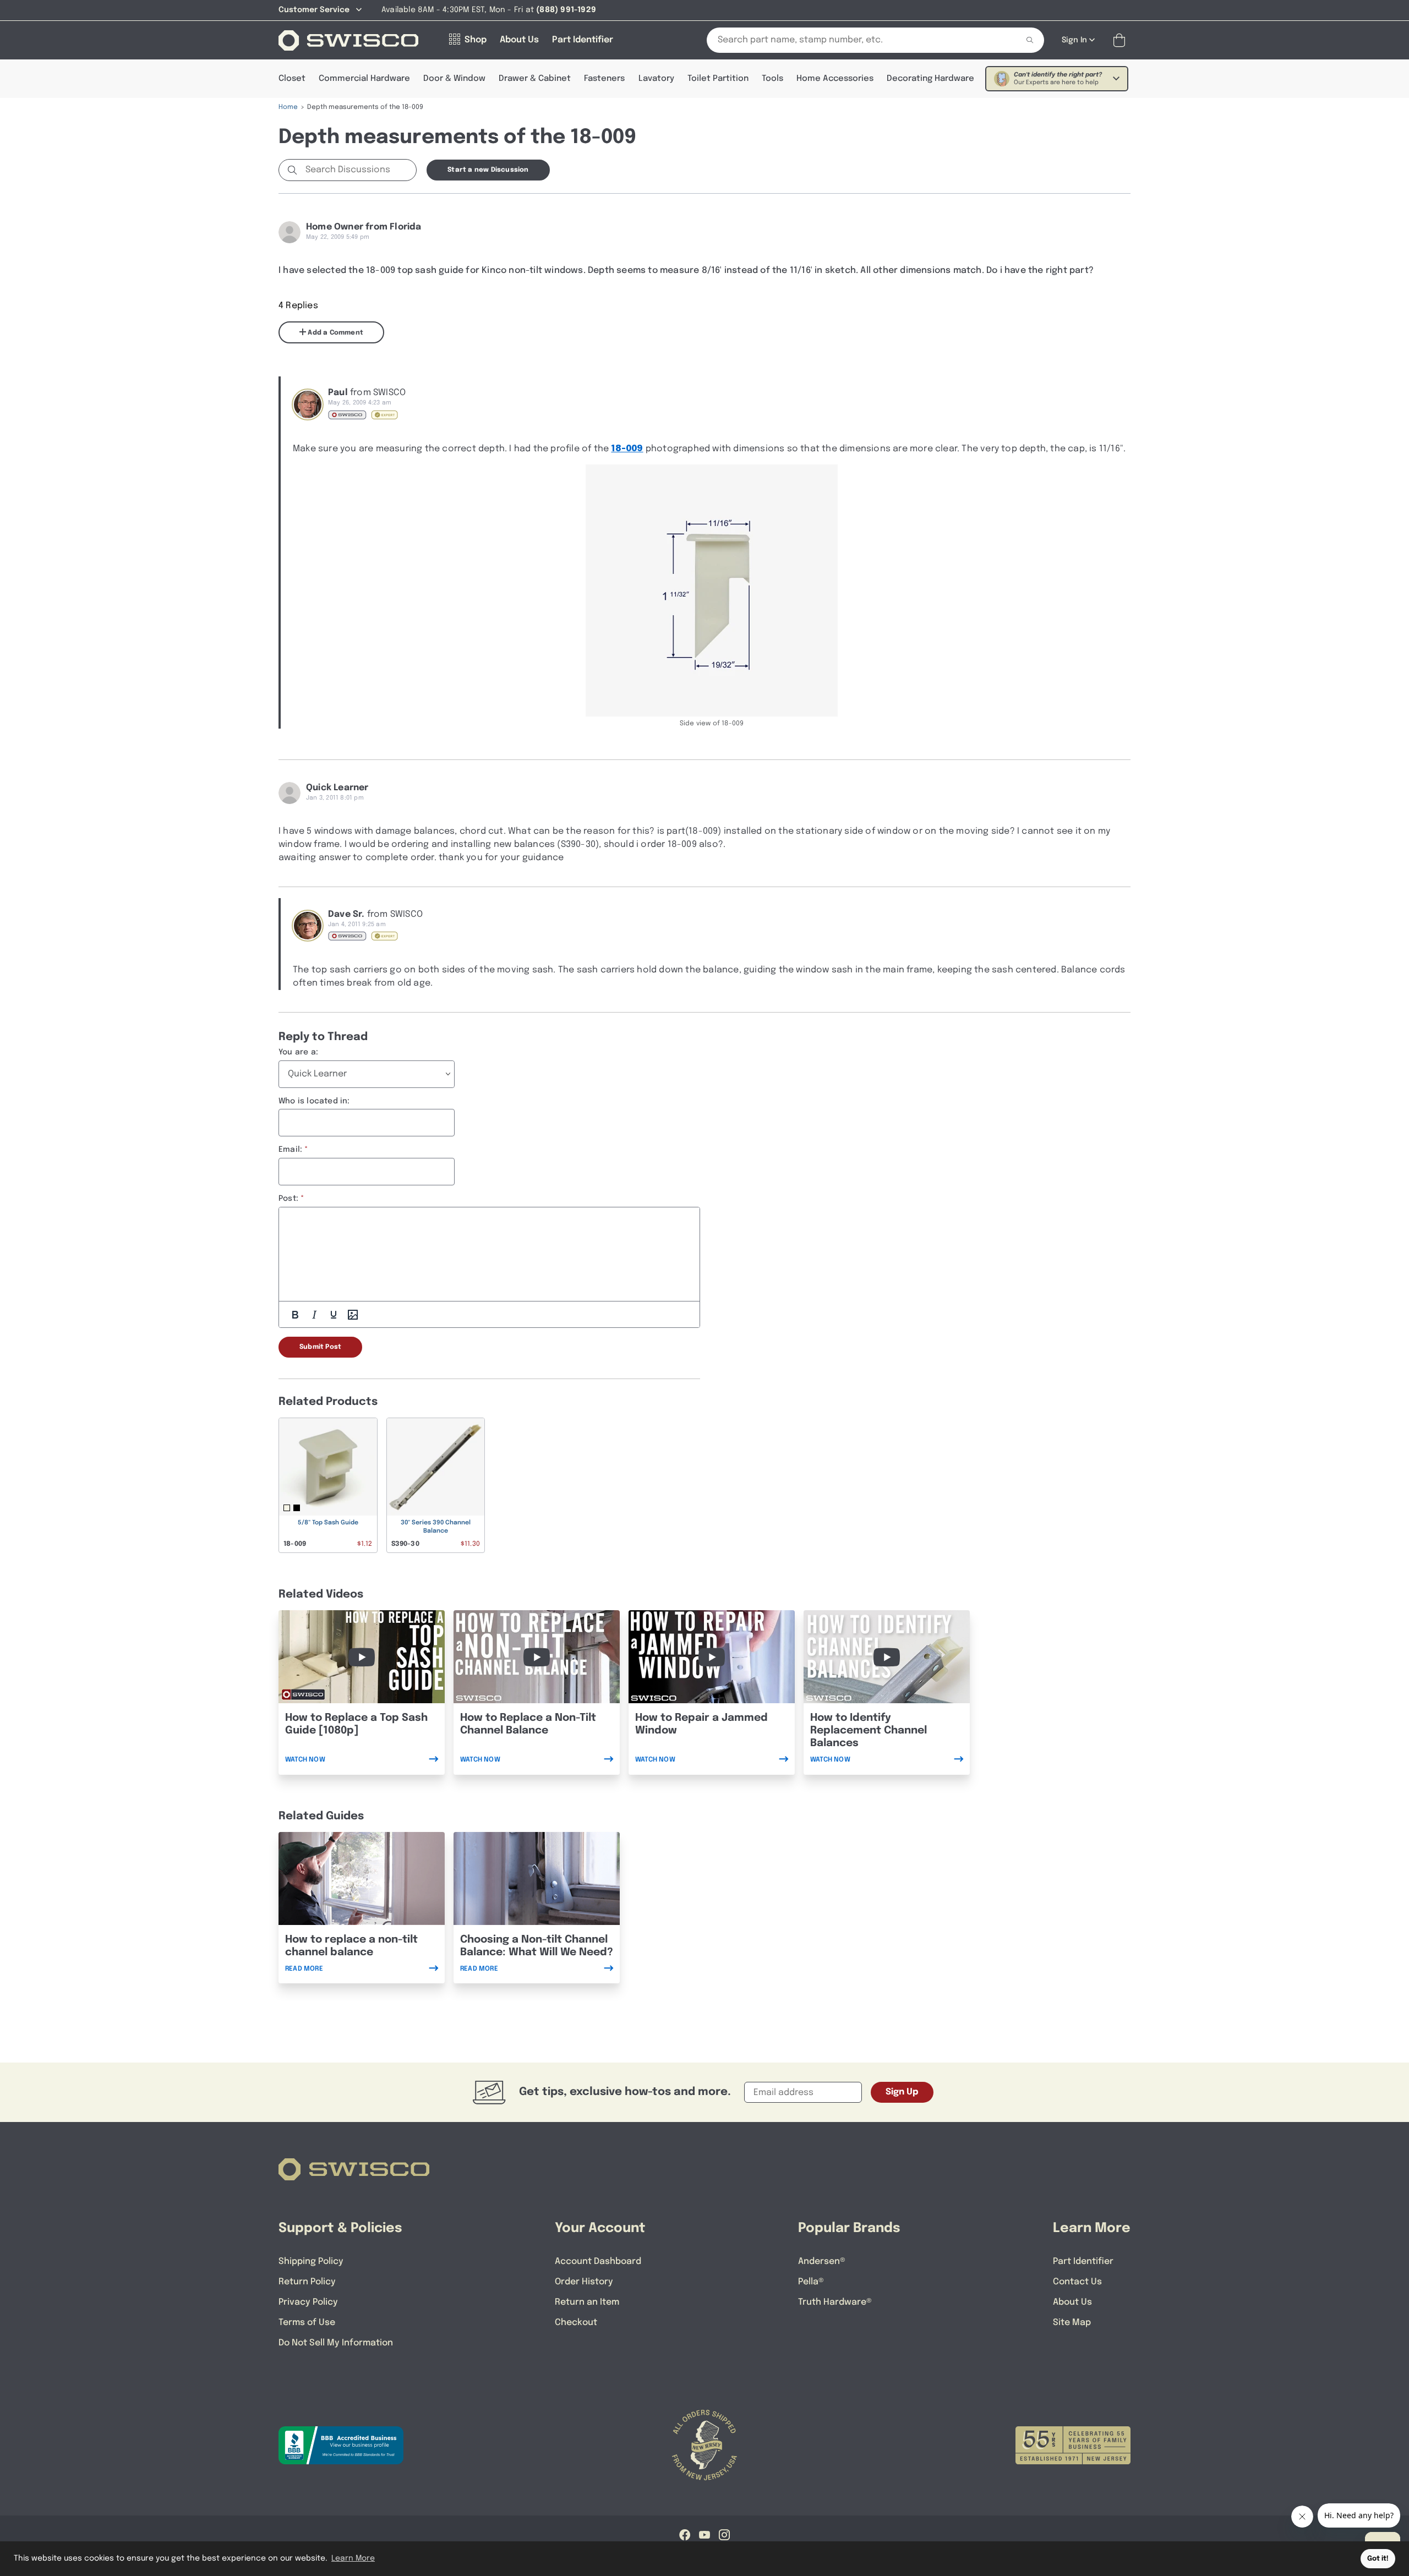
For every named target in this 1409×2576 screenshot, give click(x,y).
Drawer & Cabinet (535, 79)
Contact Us (1077, 2282)
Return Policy (307, 2282)
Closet (292, 79)
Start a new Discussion (488, 170)
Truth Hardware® (835, 2302)
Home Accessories (835, 79)
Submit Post (320, 1347)
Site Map (1072, 2323)
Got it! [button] (1378, 2559)
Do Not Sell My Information (336, 2343)
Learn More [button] (353, 2558)
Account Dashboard (598, 2261)
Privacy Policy (308, 2302)
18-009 (627, 449)
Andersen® (822, 2261)
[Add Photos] (353, 1315)
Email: (290, 1150)
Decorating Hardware (930, 79)
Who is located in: (314, 1101)
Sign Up (902, 2092)
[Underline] (334, 1315)
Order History (584, 2282)
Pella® (811, 2282)
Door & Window (454, 79)
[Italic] (314, 1315)
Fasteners (604, 79)
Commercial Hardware (364, 79)
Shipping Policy (311, 2261)
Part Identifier (1083, 2261)
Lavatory (656, 79)
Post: (288, 1199)
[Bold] (295, 1315)
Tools (772, 79)
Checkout (576, 2323)
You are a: (298, 1052)
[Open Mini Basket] (1121, 40)
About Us (1072, 2302)
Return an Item (587, 2302)
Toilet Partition (718, 79)
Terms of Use (307, 2323)
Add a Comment (335, 333)
